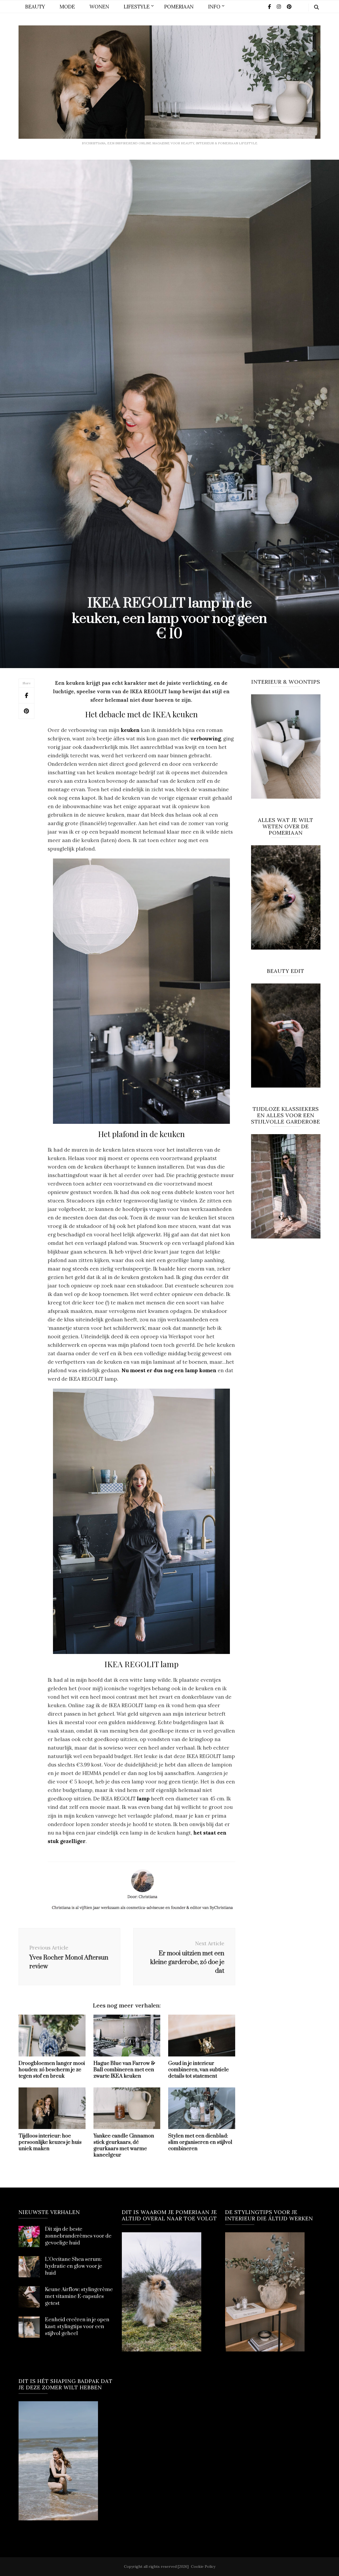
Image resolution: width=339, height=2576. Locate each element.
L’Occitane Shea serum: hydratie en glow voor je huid (74, 2266)
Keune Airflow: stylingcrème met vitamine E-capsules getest (79, 2297)
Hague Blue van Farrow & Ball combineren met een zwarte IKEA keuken (124, 2070)
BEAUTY (35, 7)
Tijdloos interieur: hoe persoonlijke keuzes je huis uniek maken (50, 2142)
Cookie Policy (203, 2566)
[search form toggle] (316, 7)
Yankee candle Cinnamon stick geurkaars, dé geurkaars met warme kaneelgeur (124, 2146)
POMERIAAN (179, 7)
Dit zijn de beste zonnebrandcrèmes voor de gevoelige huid (78, 2236)
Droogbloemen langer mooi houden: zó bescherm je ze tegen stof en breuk (52, 2070)
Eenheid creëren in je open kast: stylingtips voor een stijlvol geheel (77, 2327)
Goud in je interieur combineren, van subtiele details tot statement (199, 2070)
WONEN (99, 7)
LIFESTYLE (137, 7)
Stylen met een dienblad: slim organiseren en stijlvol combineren (200, 2142)
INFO (214, 7)
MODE (67, 7)
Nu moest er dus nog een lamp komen (169, 1370)
